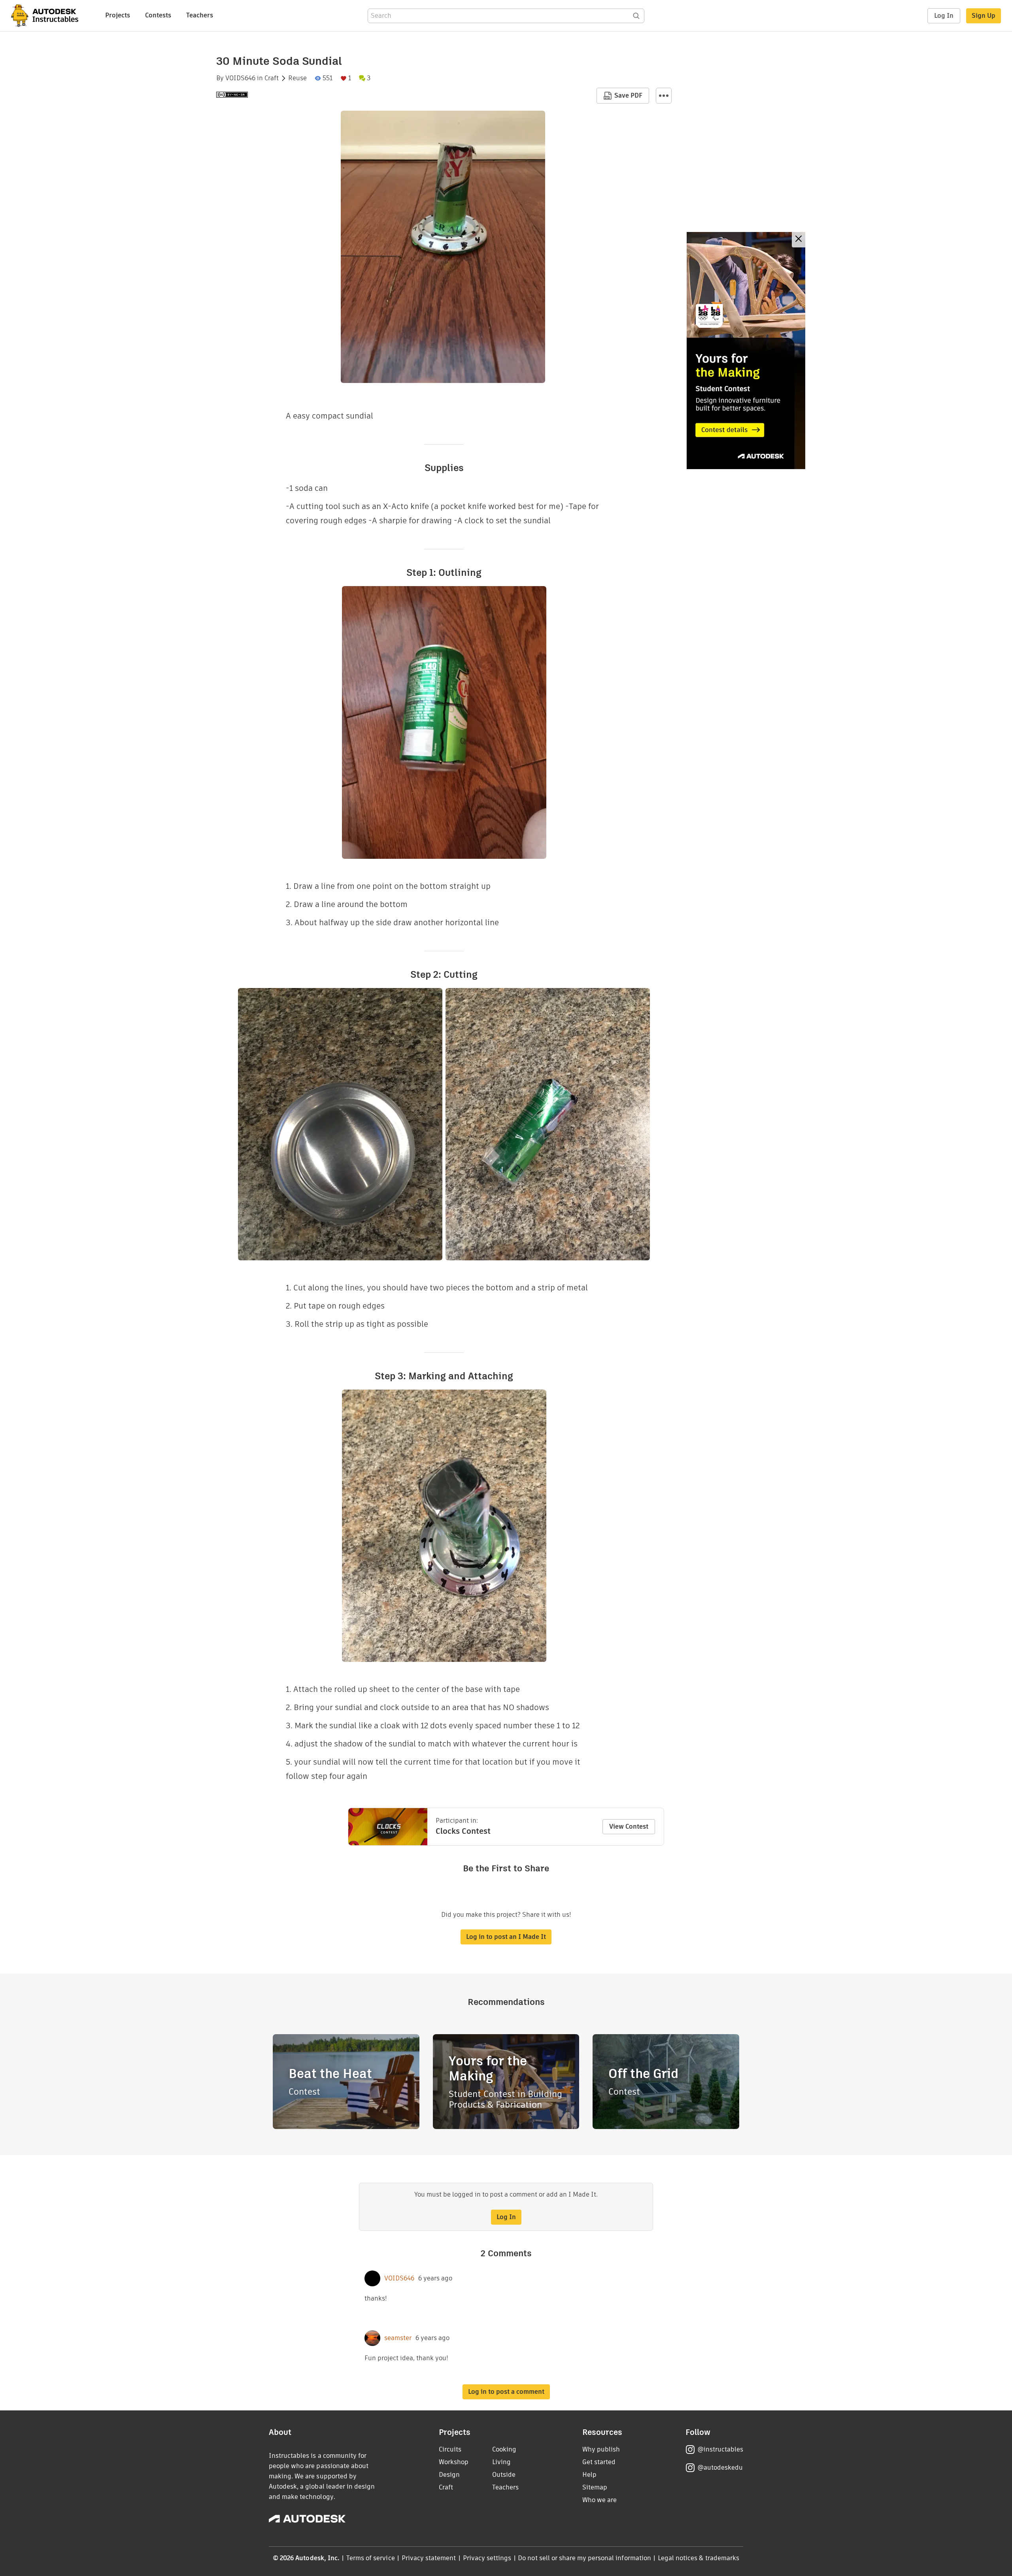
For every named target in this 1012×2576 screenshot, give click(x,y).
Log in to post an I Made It (506, 1937)
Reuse (297, 78)
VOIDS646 (240, 78)
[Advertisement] (746, 351)
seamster (398, 2338)
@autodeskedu (720, 2468)
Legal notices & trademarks (699, 2558)
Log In (944, 16)
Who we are (599, 2500)
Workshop (454, 2462)
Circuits (450, 2449)
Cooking (504, 2449)
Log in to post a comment (506, 2392)
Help (589, 2475)
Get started (599, 2462)
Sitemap (595, 2487)
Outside (504, 2475)
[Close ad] (799, 240)
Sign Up (984, 16)
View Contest (629, 1826)
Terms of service (371, 2558)
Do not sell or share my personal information (584, 2558)
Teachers (200, 15)
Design (449, 2475)
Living (501, 2462)
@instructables (720, 2449)
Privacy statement (429, 2558)
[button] (664, 96)
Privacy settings (487, 2558)
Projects (118, 15)
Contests (158, 15)
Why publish (601, 2449)
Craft (272, 78)
